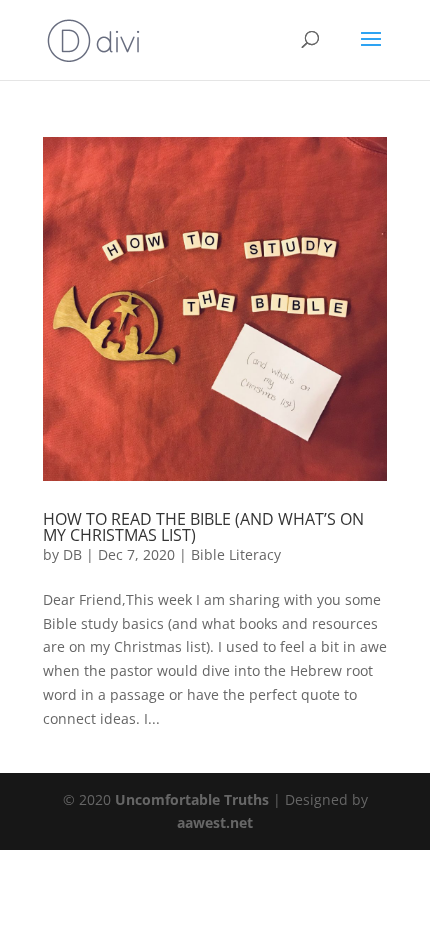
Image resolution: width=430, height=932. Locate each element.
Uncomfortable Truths (194, 799)
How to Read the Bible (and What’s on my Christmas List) (203, 527)
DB (72, 554)
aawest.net (215, 822)
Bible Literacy (236, 554)
